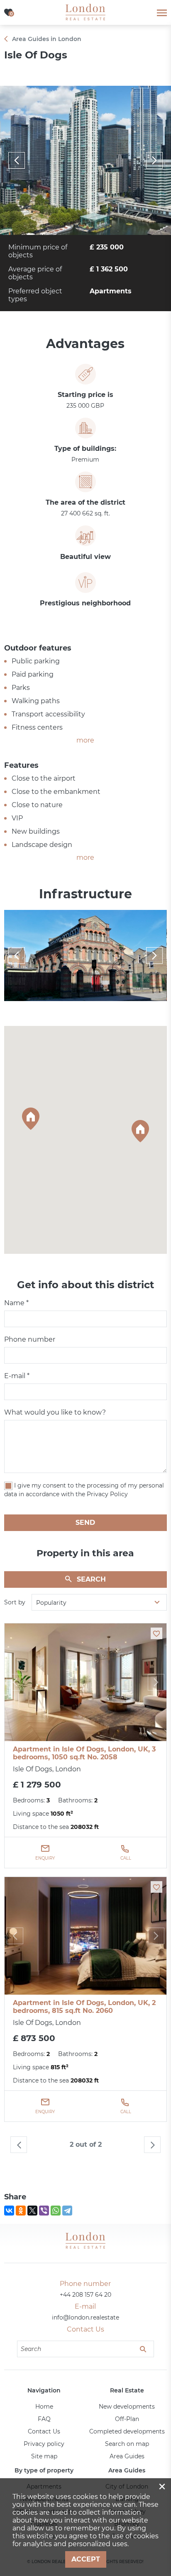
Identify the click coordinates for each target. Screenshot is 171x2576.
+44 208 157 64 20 (85, 2295)
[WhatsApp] (56, 2211)
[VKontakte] (9, 2211)
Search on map (127, 2444)
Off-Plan (127, 2419)
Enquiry (45, 1858)
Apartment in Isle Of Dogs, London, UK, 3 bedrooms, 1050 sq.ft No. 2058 (84, 1753)
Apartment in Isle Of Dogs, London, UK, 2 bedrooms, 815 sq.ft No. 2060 (84, 2007)
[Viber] (44, 2211)
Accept (86, 2559)
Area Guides (127, 2456)
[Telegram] (67, 2211)
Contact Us (44, 2431)
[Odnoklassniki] (21, 2211)
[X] (32, 2211)
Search (91, 1579)
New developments (127, 2407)
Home (44, 2407)
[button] (31, 1119)
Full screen (85, 160)
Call (126, 1858)
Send (85, 1523)
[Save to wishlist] (156, 1633)
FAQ (44, 2419)
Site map (44, 2456)
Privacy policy (44, 2444)
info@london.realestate (85, 2317)
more (85, 740)
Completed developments (127, 2431)
